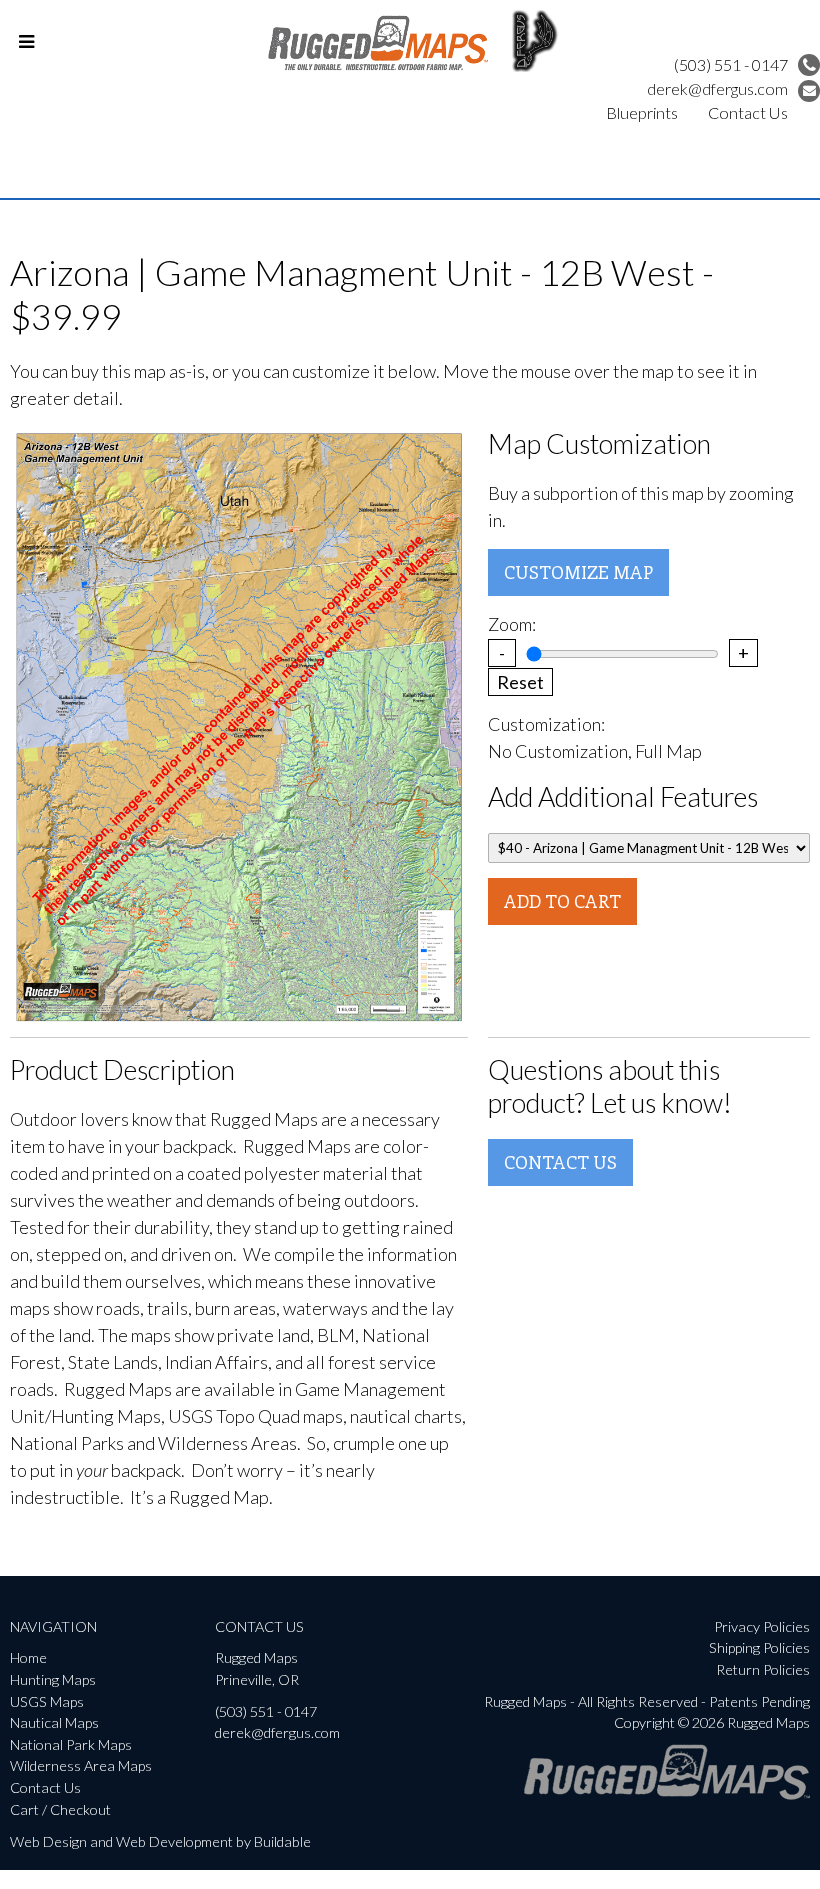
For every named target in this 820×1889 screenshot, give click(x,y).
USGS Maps (47, 1701)
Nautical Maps (54, 1722)
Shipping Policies (759, 1647)
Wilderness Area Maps (81, 1765)
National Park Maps (71, 1744)
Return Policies (763, 1669)
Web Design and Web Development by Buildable (160, 1841)
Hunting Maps (53, 1679)
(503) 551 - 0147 (731, 64)
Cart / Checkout (60, 1809)
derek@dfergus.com (717, 88)
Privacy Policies (762, 1626)
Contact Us (748, 112)
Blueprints (642, 112)
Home (28, 1657)
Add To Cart (562, 901)
